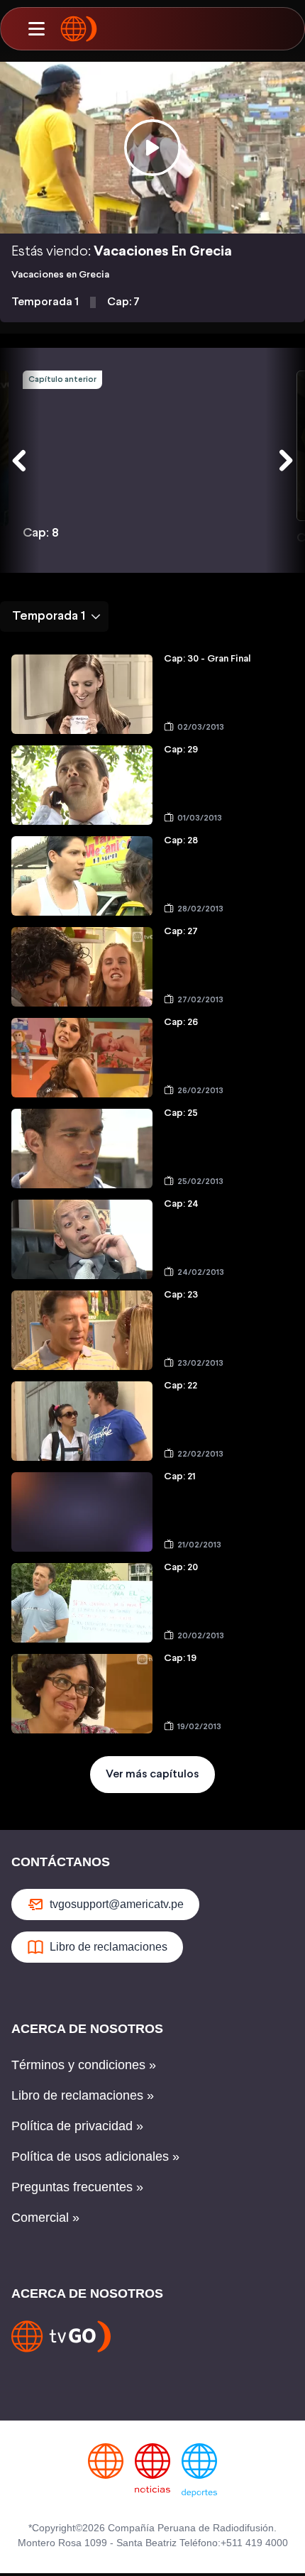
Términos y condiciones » (84, 2065)
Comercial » (45, 2218)
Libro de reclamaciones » (83, 2095)
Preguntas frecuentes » (77, 2187)
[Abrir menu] (36, 29)
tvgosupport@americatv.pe (117, 1904)
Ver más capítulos (152, 1774)
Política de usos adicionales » (95, 2156)
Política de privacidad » (77, 2126)
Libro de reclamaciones (109, 1947)
